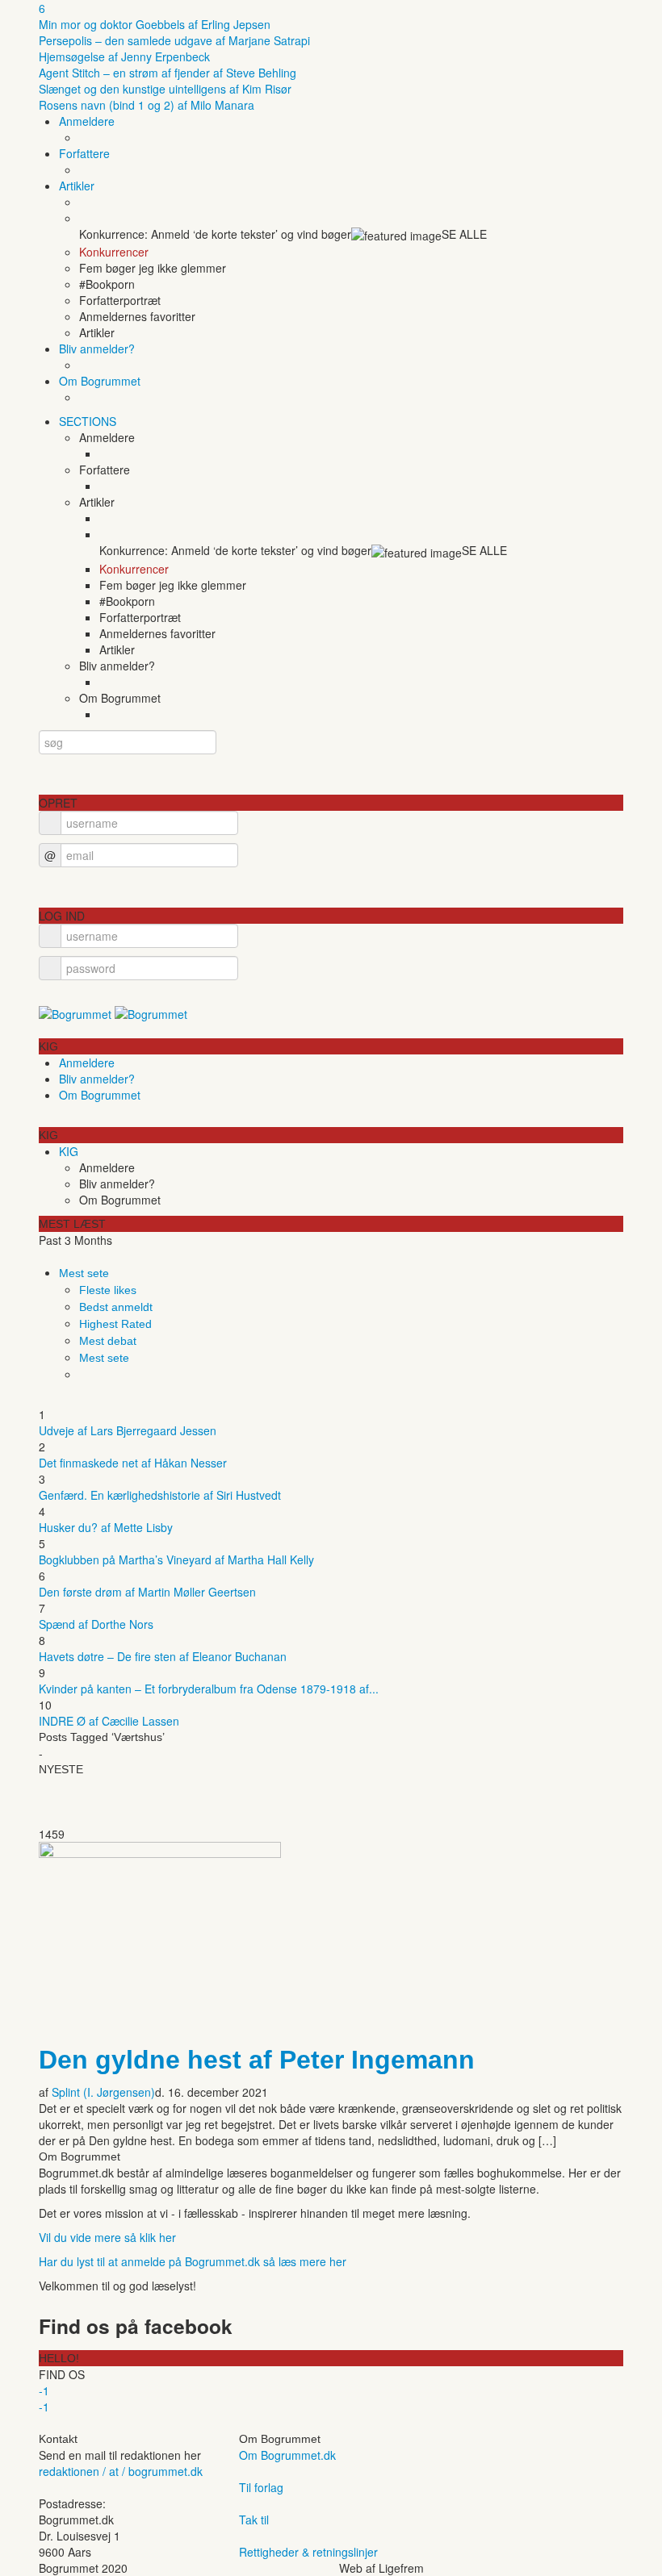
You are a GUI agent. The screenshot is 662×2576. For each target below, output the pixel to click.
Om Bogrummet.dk (287, 2455)
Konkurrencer (114, 252)
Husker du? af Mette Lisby (106, 1527)
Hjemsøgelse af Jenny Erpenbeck (124, 56)
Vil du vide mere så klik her (107, 2237)
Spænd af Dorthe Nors (96, 1624)
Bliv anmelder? (97, 349)
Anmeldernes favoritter (137, 316)
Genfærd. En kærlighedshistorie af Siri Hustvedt (160, 1495)
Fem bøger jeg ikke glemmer (153, 268)
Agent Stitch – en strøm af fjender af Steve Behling (168, 73)
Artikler (77, 186)
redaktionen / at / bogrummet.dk (121, 2471)
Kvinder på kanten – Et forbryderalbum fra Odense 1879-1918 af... (209, 1689)
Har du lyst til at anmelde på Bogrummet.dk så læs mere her (193, 2261)
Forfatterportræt (120, 300)
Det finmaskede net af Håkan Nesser (133, 1463)
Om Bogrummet (100, 381)
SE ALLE (464, 234)
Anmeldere (87, 121)
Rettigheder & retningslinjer (308, 2552)
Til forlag (261, 2487)
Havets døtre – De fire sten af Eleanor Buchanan (163, 1656)
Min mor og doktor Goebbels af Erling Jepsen (155, 24)
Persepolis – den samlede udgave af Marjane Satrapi (174, 40)
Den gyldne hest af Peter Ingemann (257, 2060)
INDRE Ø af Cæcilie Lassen (109, 1721)
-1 (44, 2390)
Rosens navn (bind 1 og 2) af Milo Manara (147, 105)
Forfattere (84, 153)
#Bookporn (107, 284)
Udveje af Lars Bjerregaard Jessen (128, 1430)
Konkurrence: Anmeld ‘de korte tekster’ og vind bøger (215, 234)
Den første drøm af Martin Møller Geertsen (147, 1592)
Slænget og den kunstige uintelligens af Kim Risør (165, 89)
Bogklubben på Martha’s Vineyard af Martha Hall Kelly (176, 1559)
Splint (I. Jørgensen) (103, 2092)
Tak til (254, 2520)
